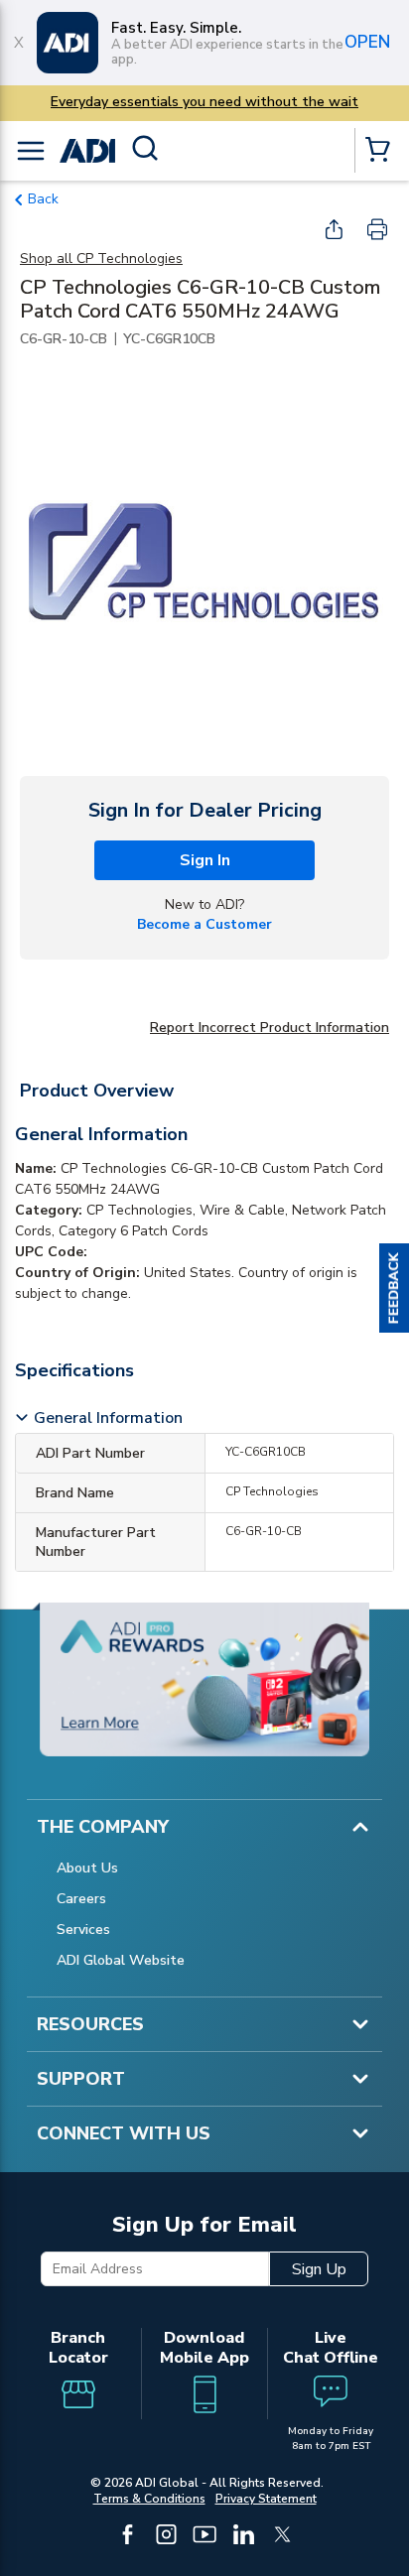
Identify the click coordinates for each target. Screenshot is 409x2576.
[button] (394, 1288)
